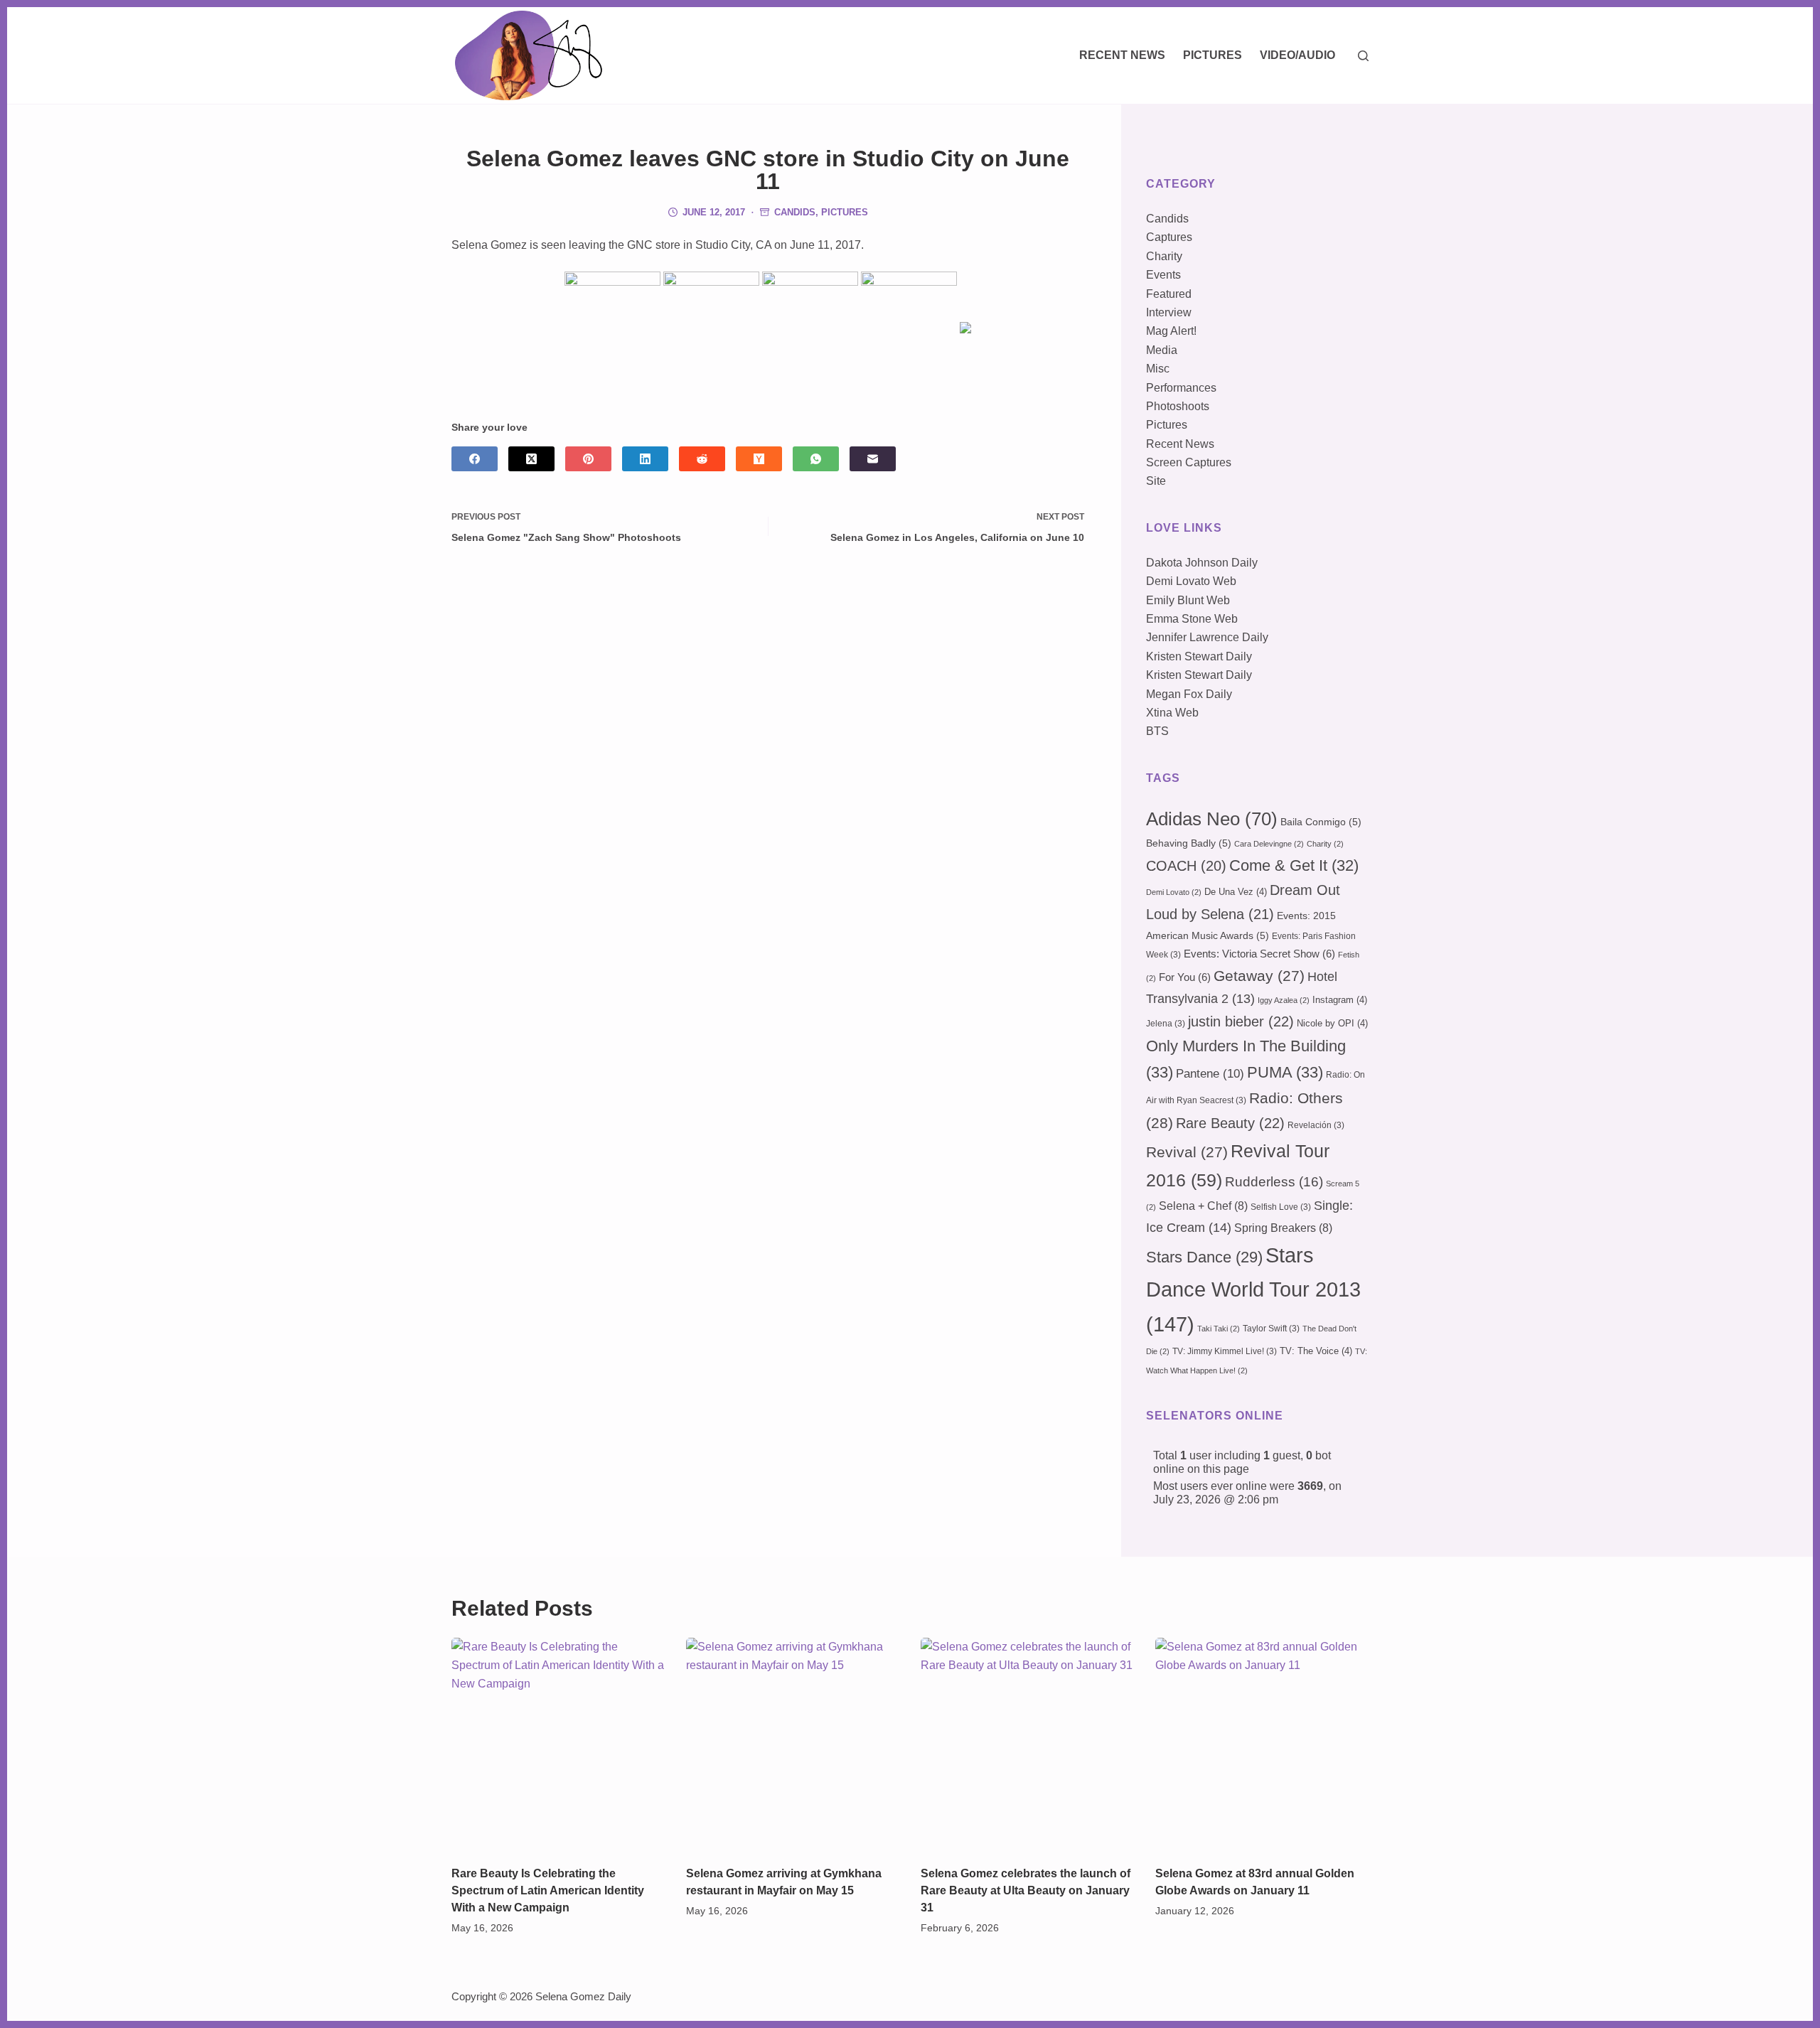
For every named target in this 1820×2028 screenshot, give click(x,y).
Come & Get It (1294, 865)
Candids (795, 212)
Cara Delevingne (1269, 844)
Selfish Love (1281, 1207)
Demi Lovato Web (1191, 581)
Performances (1181, 388)
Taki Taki (1219, 1329)
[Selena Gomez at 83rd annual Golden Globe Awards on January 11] (1262, 1744)
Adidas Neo (1212, 819)
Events (1163, 275)
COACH (1186, 866)
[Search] (1363, 56)
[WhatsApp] (816, 459)
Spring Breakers (1283, 1228)
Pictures (1213, 55)
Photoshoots (1178, 406)
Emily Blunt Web (1188, 600)
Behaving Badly (1189, 843)
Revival (1187, 1152)
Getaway (1259, 976)
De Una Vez (1236, 892)
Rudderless (1274, 1182)
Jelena (1166, 1024)
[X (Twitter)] (531, 459)
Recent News (1122, 55)
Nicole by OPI (1332, 1023)
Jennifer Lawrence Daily (1207, 637)
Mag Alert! (1171, 331)
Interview (1169, 312)
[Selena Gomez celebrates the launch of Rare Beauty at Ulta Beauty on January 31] (1027, 1744)
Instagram (1340, 1000)
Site (1156, 481)
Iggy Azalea (1284, 1000)
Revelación (1316, 1125)
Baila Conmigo (1321, 822)
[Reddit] (702, 459)
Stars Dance (1204, 1257)
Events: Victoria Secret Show (1259, 954)
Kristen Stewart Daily (1199, 656)
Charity (1164, 256)
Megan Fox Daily (1189, 694)
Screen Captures (1189, 462)
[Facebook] (475, 459)
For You (1185, 977)
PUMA (1285, 1072)
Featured (1169, 294)
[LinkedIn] (645, 459)
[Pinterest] (588, 459)
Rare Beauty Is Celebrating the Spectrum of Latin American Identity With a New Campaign (548, 1890)
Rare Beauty (1230, 1123)
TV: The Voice (1316, 1351)
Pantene (1210, 1074)
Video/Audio (1297, 55)
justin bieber (1241, 1021)
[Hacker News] (759, 459)
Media (1162, 350)
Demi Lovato (1174, 892)
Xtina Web (1172, 713)
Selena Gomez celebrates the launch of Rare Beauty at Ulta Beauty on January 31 (1026, 1890)
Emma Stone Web (1192, 619)
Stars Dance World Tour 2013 (1253, 1289)
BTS (1157, 731)
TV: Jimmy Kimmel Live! (1225, 1351)
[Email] (873, 459)
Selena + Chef (1203, 1206)
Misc (1158, 369)
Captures (1169, 237)
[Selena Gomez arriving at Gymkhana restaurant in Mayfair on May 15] (793, 1744)
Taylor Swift (1271, 1329)
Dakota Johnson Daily (1202, 563)
